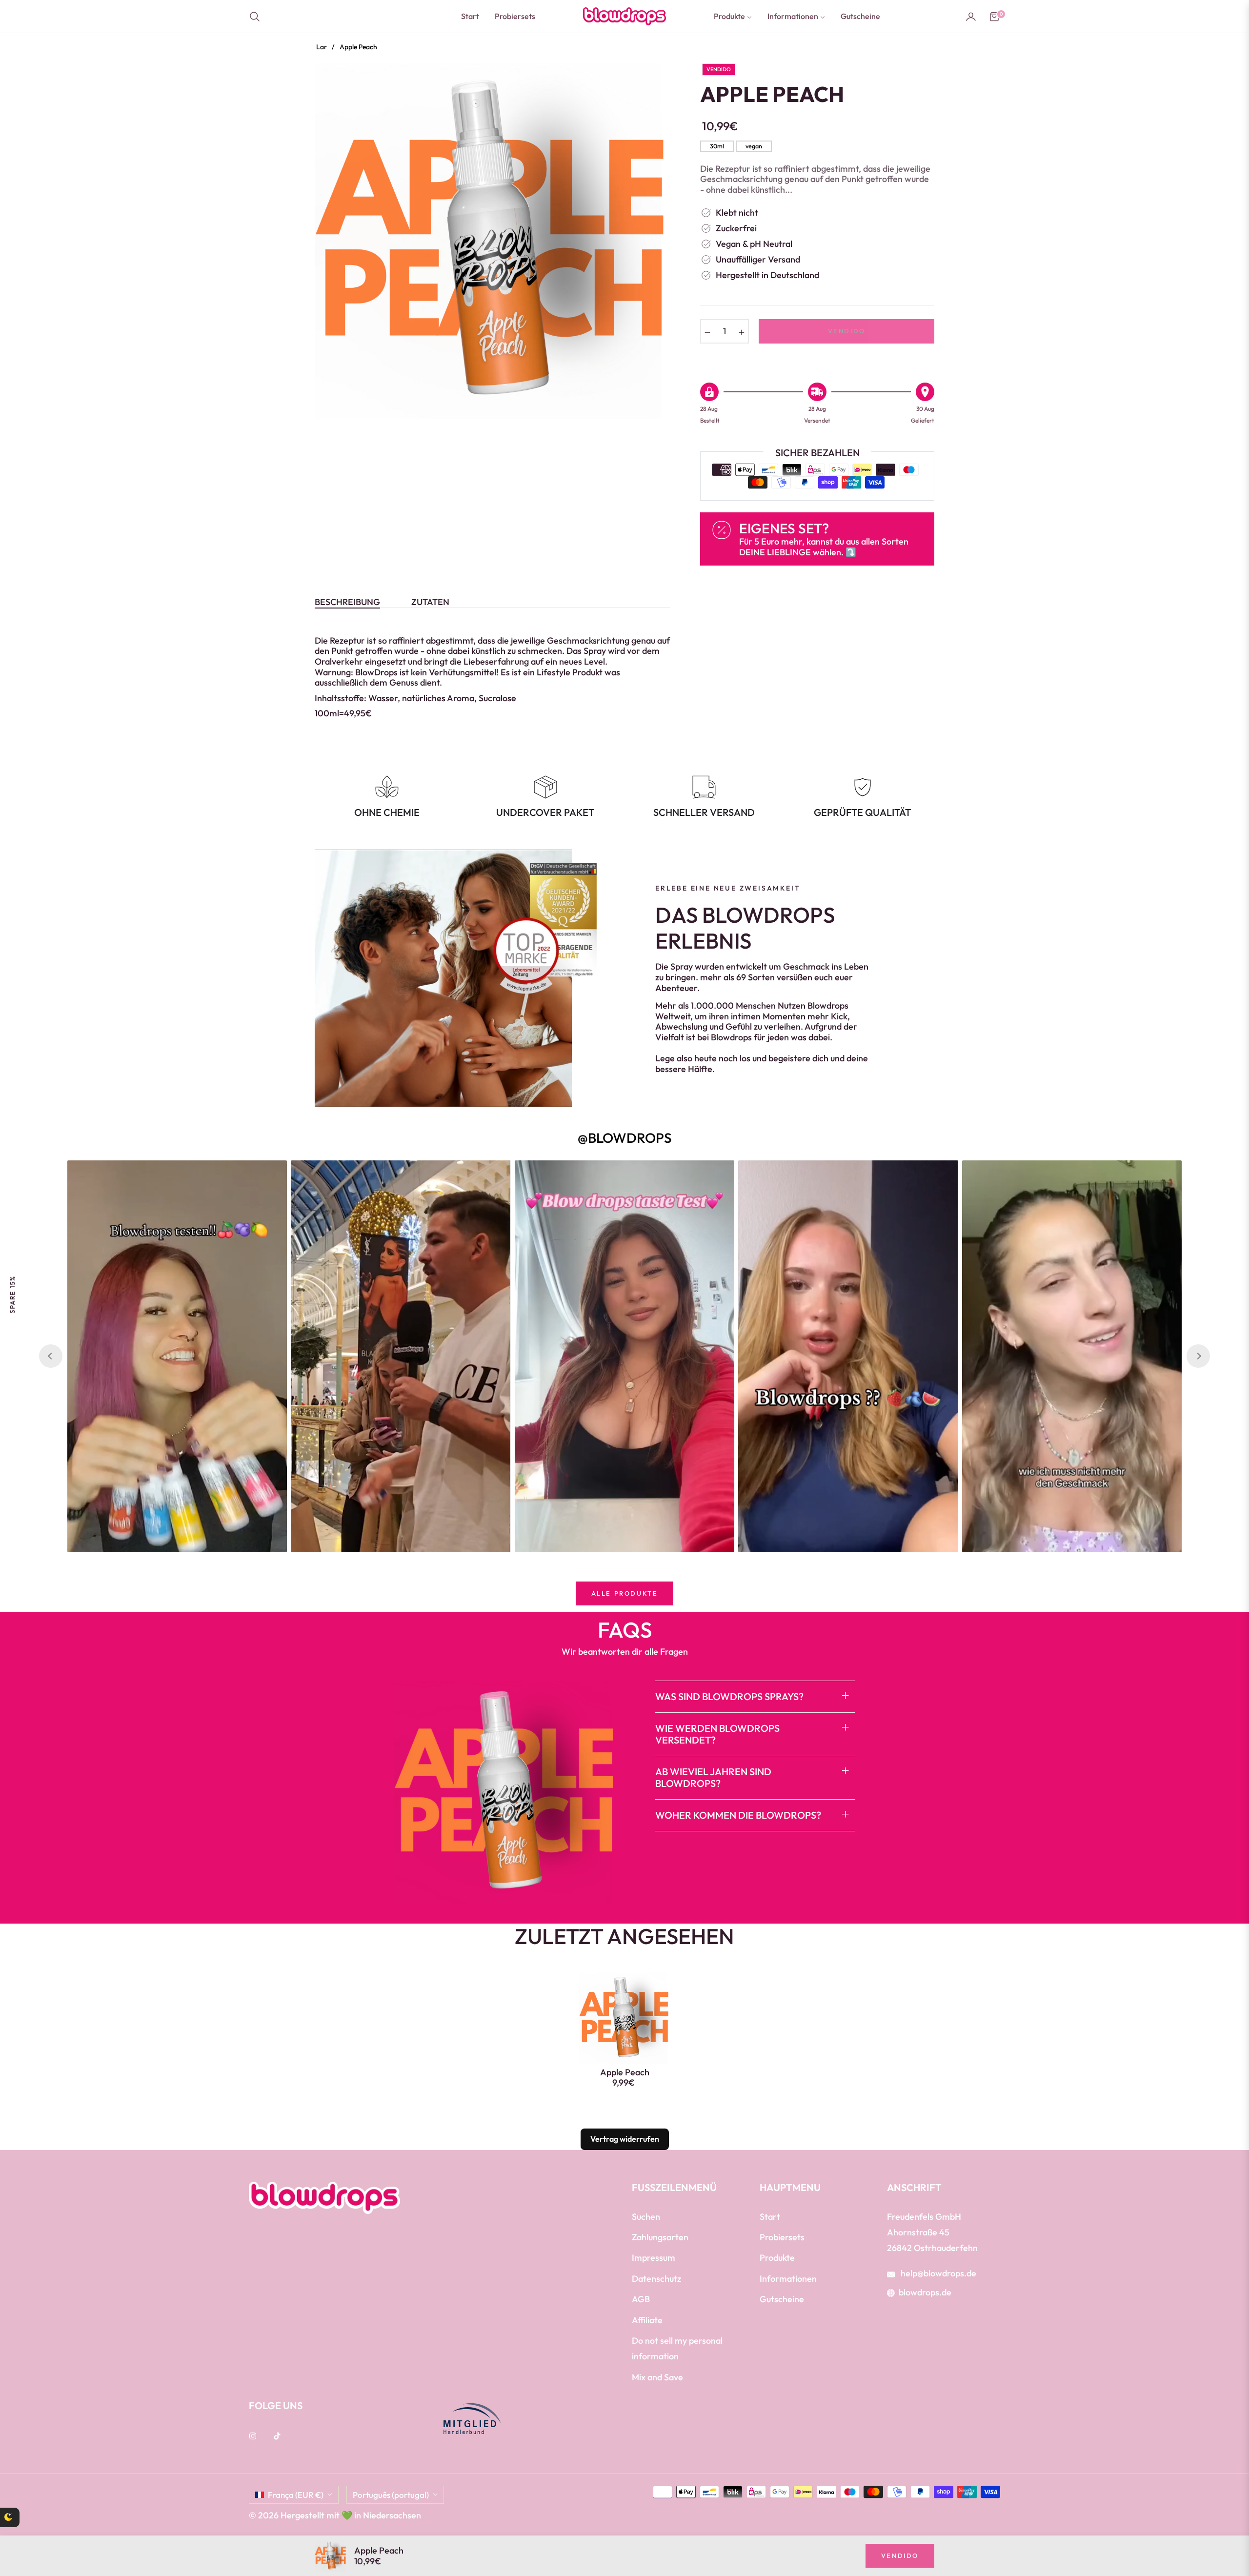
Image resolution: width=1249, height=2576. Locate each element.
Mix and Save (657, 2377)
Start (770, 2217)
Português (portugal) (391, 2495)
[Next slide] (1198, 1356)
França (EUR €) (296, 2495)
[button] (258, 17)
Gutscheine (782, 2299)
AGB (641, 2299)
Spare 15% (12, 1294)
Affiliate (647, 2320)
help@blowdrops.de (937, 2273)
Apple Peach (625, 2072)
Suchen (646, 2217)
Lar (322, 47)
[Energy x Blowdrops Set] (37, 2533)
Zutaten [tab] (430, 602)
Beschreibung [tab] (347, 602)
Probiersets (782, 2237)
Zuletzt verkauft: (113, 2520)
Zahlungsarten (660, 2237)
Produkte (777, 2258)
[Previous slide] (51, 1356)
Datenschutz (656, 2279)
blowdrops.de (925, 2292)
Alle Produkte (625, 1593)
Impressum (654, 2258)
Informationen (788, 2279)
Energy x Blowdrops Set (113, 2520)
